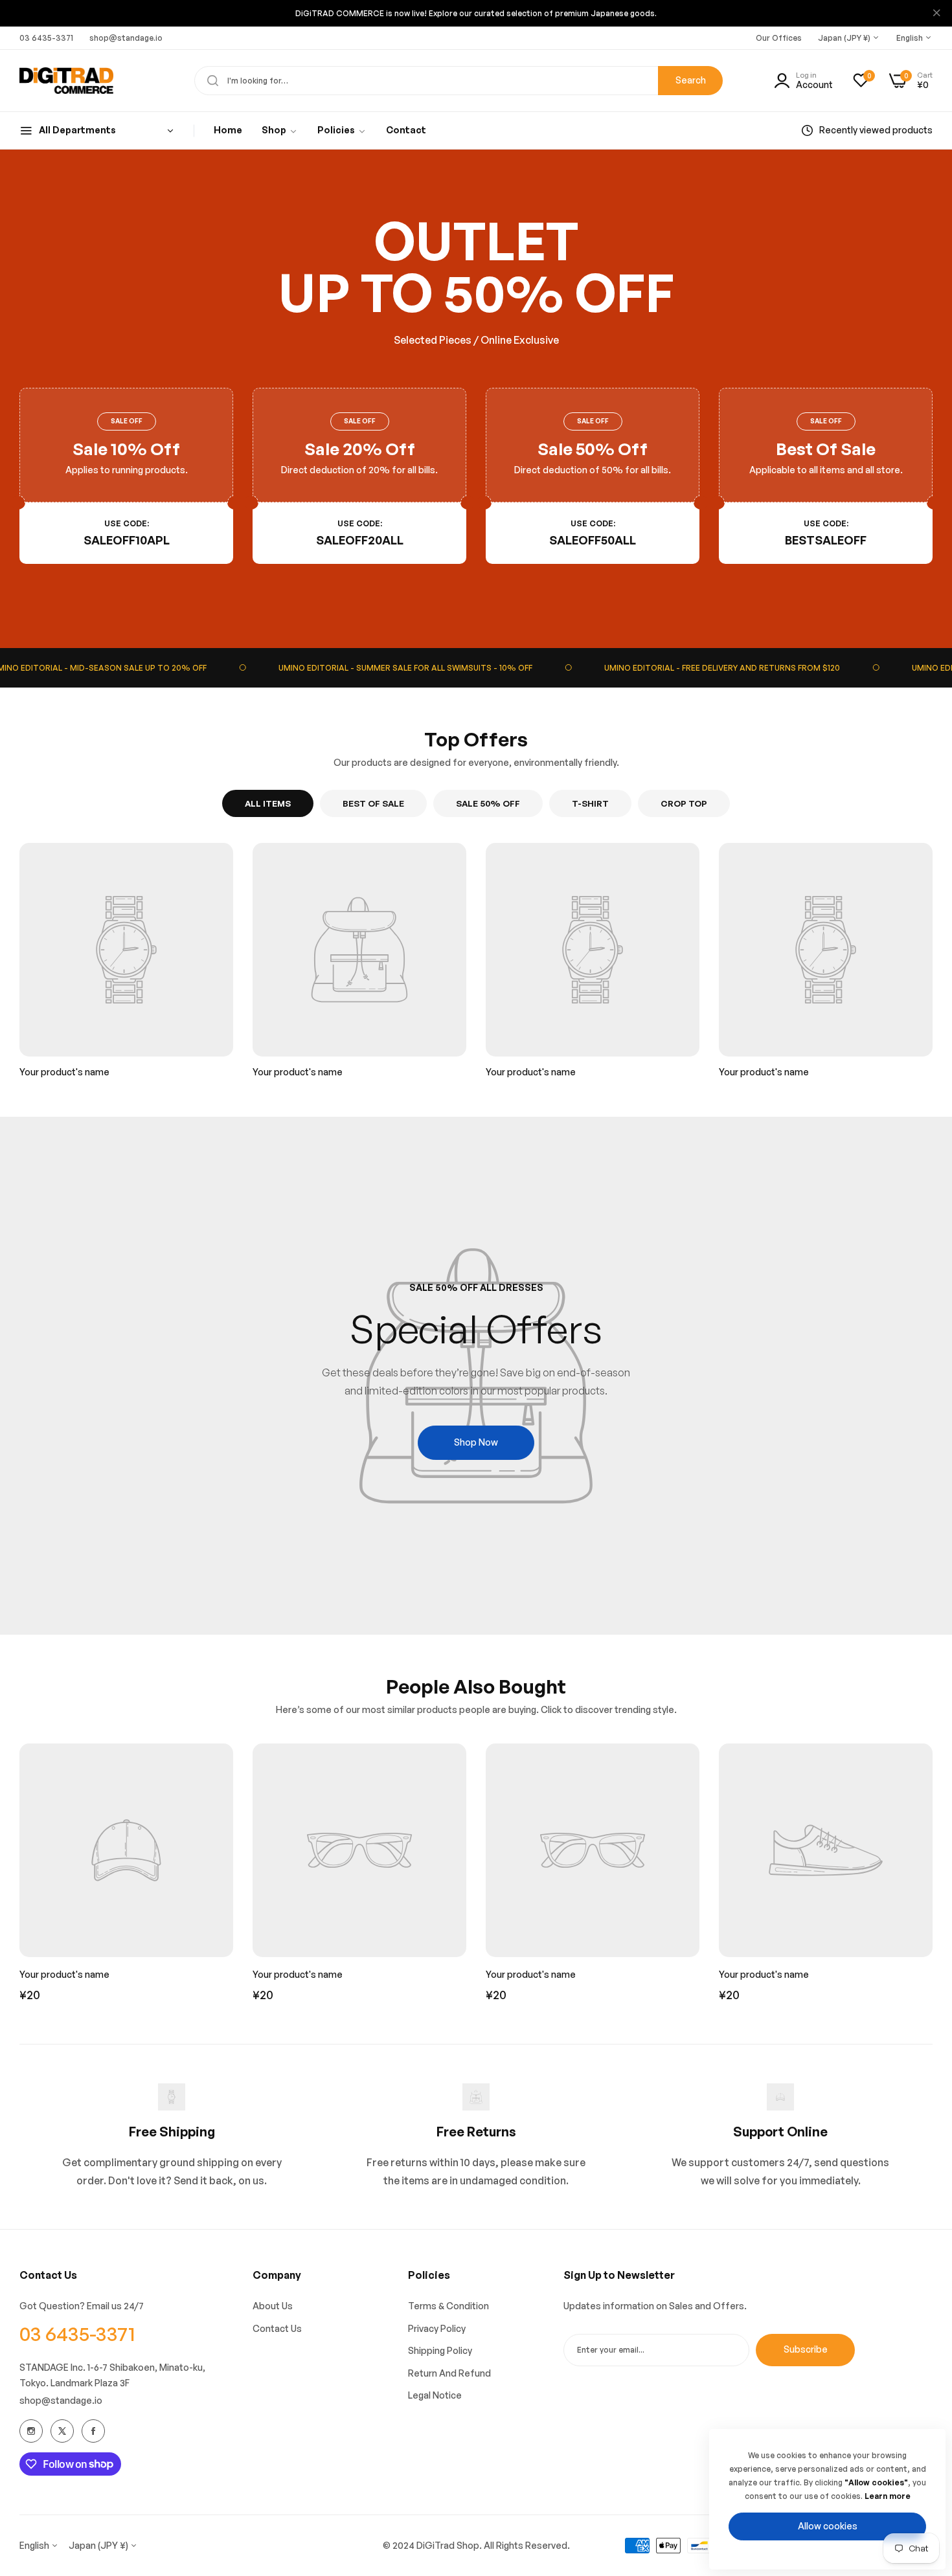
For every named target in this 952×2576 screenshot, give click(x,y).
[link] (280, 130)
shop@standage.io (61, 2400)
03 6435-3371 (77, 2334)
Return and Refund (449, 2373)
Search (691, 80)
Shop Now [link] (476, 1442)
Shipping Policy (440, 2350)
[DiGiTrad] (66, 81)
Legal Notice (435, 2395)
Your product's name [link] (64, 1072)
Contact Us (277, 2328)
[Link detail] (31, 2431)
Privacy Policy (437, 2328)
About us (273, 2306)
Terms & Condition (448, 2306)
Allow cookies (828, 2526)
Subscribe (806, 2349)
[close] (936, 14)
